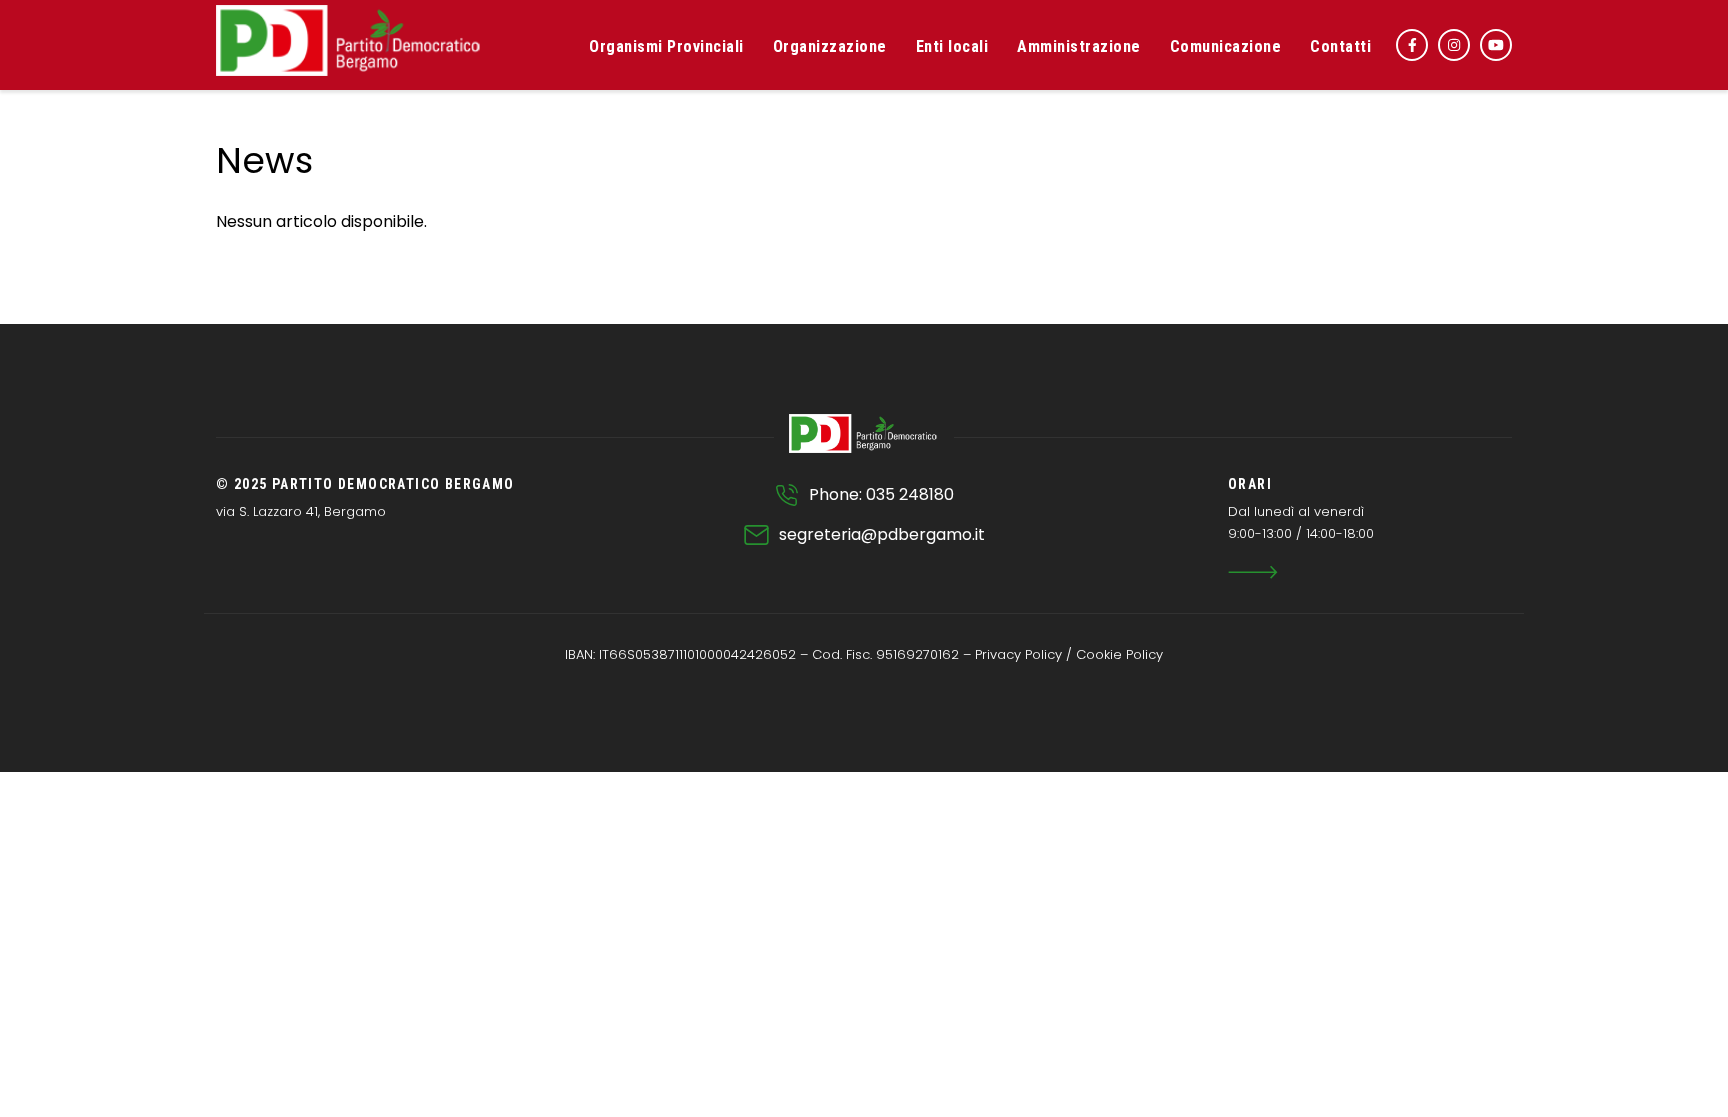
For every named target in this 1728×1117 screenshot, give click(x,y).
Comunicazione (1226, 46)
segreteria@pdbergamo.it (882, 534)
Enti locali (952, 46)
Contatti (1340, 46)
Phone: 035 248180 (881, 494)
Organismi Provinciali (666, 46)
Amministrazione (1079, 46)
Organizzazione (830, 46)
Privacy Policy (1018, 654)
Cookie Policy (1119, 654)
